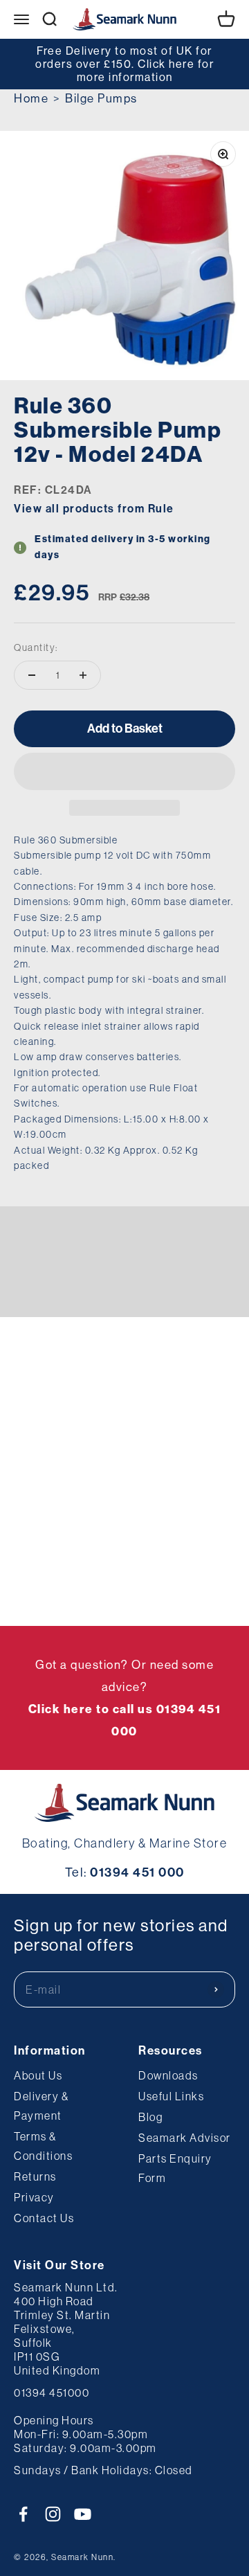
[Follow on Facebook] (23, 2514)
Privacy (34, 2197)
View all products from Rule (94, 509)
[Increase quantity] (83, 675)
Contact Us (44, 2218)
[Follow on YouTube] (83, 2514)
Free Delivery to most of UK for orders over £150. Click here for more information (124, 64)
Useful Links (171, 2096)
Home (31, 98)
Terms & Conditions (43, 2146)
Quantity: (36, 647)
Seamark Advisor (185, 2138)
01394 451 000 (137, 1872)
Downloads (168, 2075)
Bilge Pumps (101, 98)
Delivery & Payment (41, 2106)
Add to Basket (125, 728)
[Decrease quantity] (32, 675)
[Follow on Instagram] (53, 2514)
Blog (150, 2117)
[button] (124, 771)
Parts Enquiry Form (175, 2168)
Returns (35, 2176)
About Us (38, 2075)
